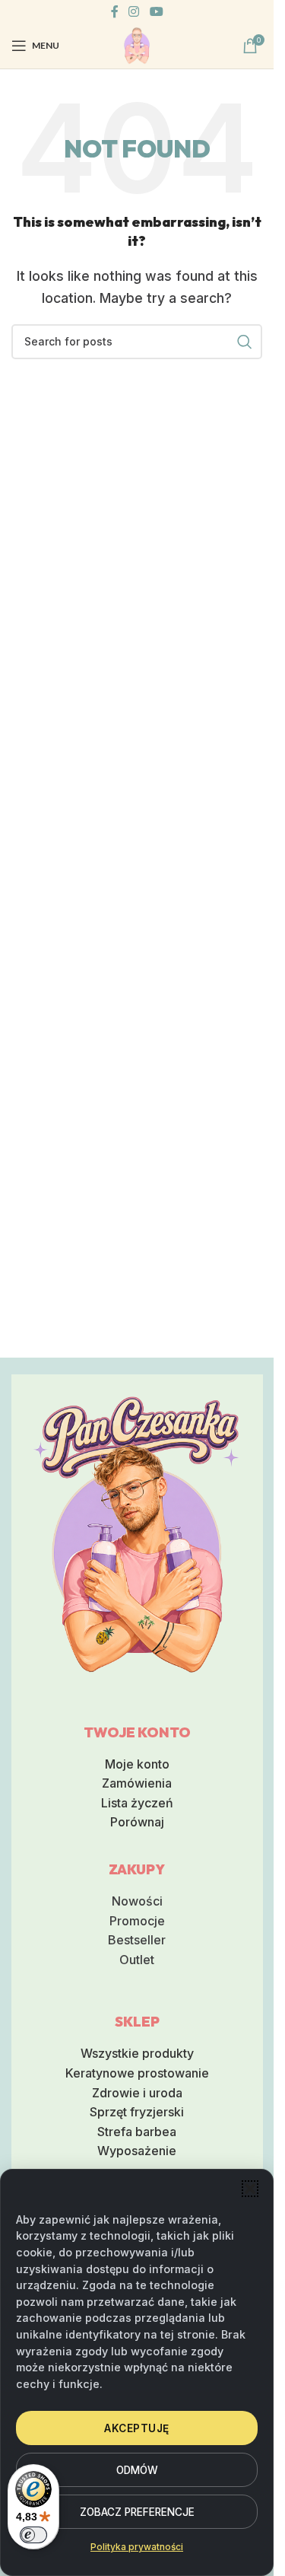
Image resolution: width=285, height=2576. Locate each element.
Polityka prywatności (137, 2547)
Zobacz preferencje (137, 2512)
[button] (250, 2189)
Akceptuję (137, 2428)
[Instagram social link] (134, 11)
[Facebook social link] (115, 11)
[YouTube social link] (156, 11)
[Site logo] (137, 44)
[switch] (33, 2535)
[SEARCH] (245, 342)
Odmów (137, 2470)
